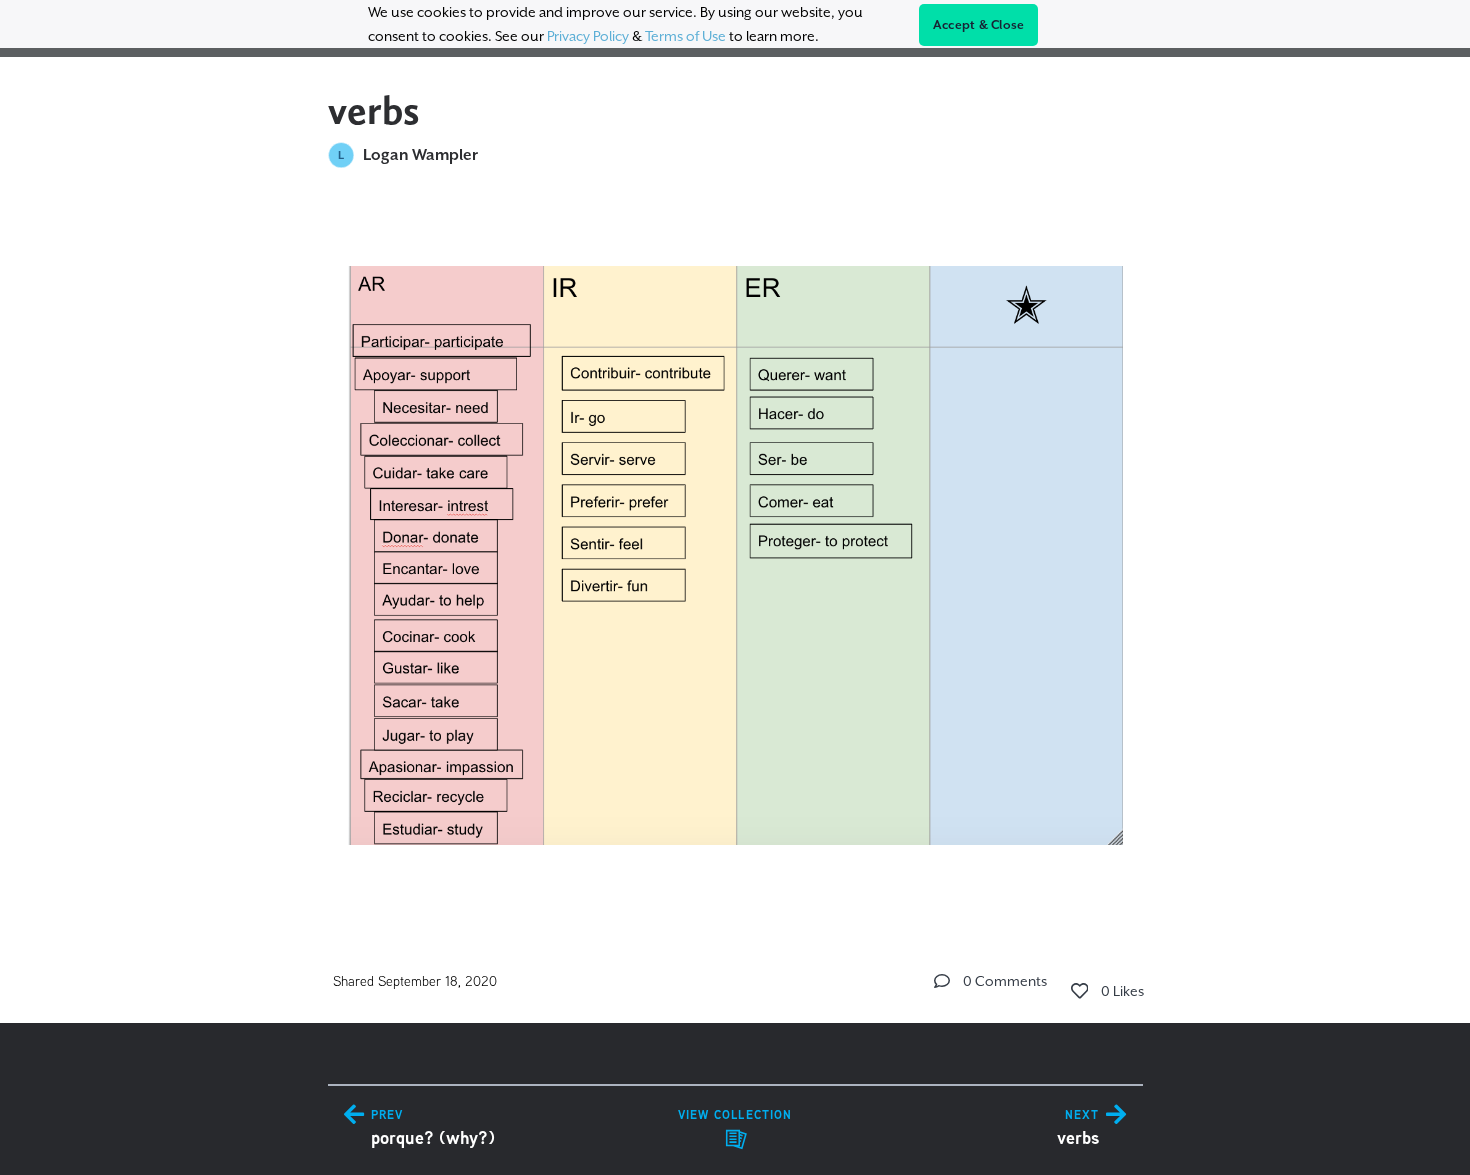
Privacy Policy (588, 36)
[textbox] (735, 546)
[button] (942, 981)
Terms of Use (685, 36)
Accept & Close (979, 25)
